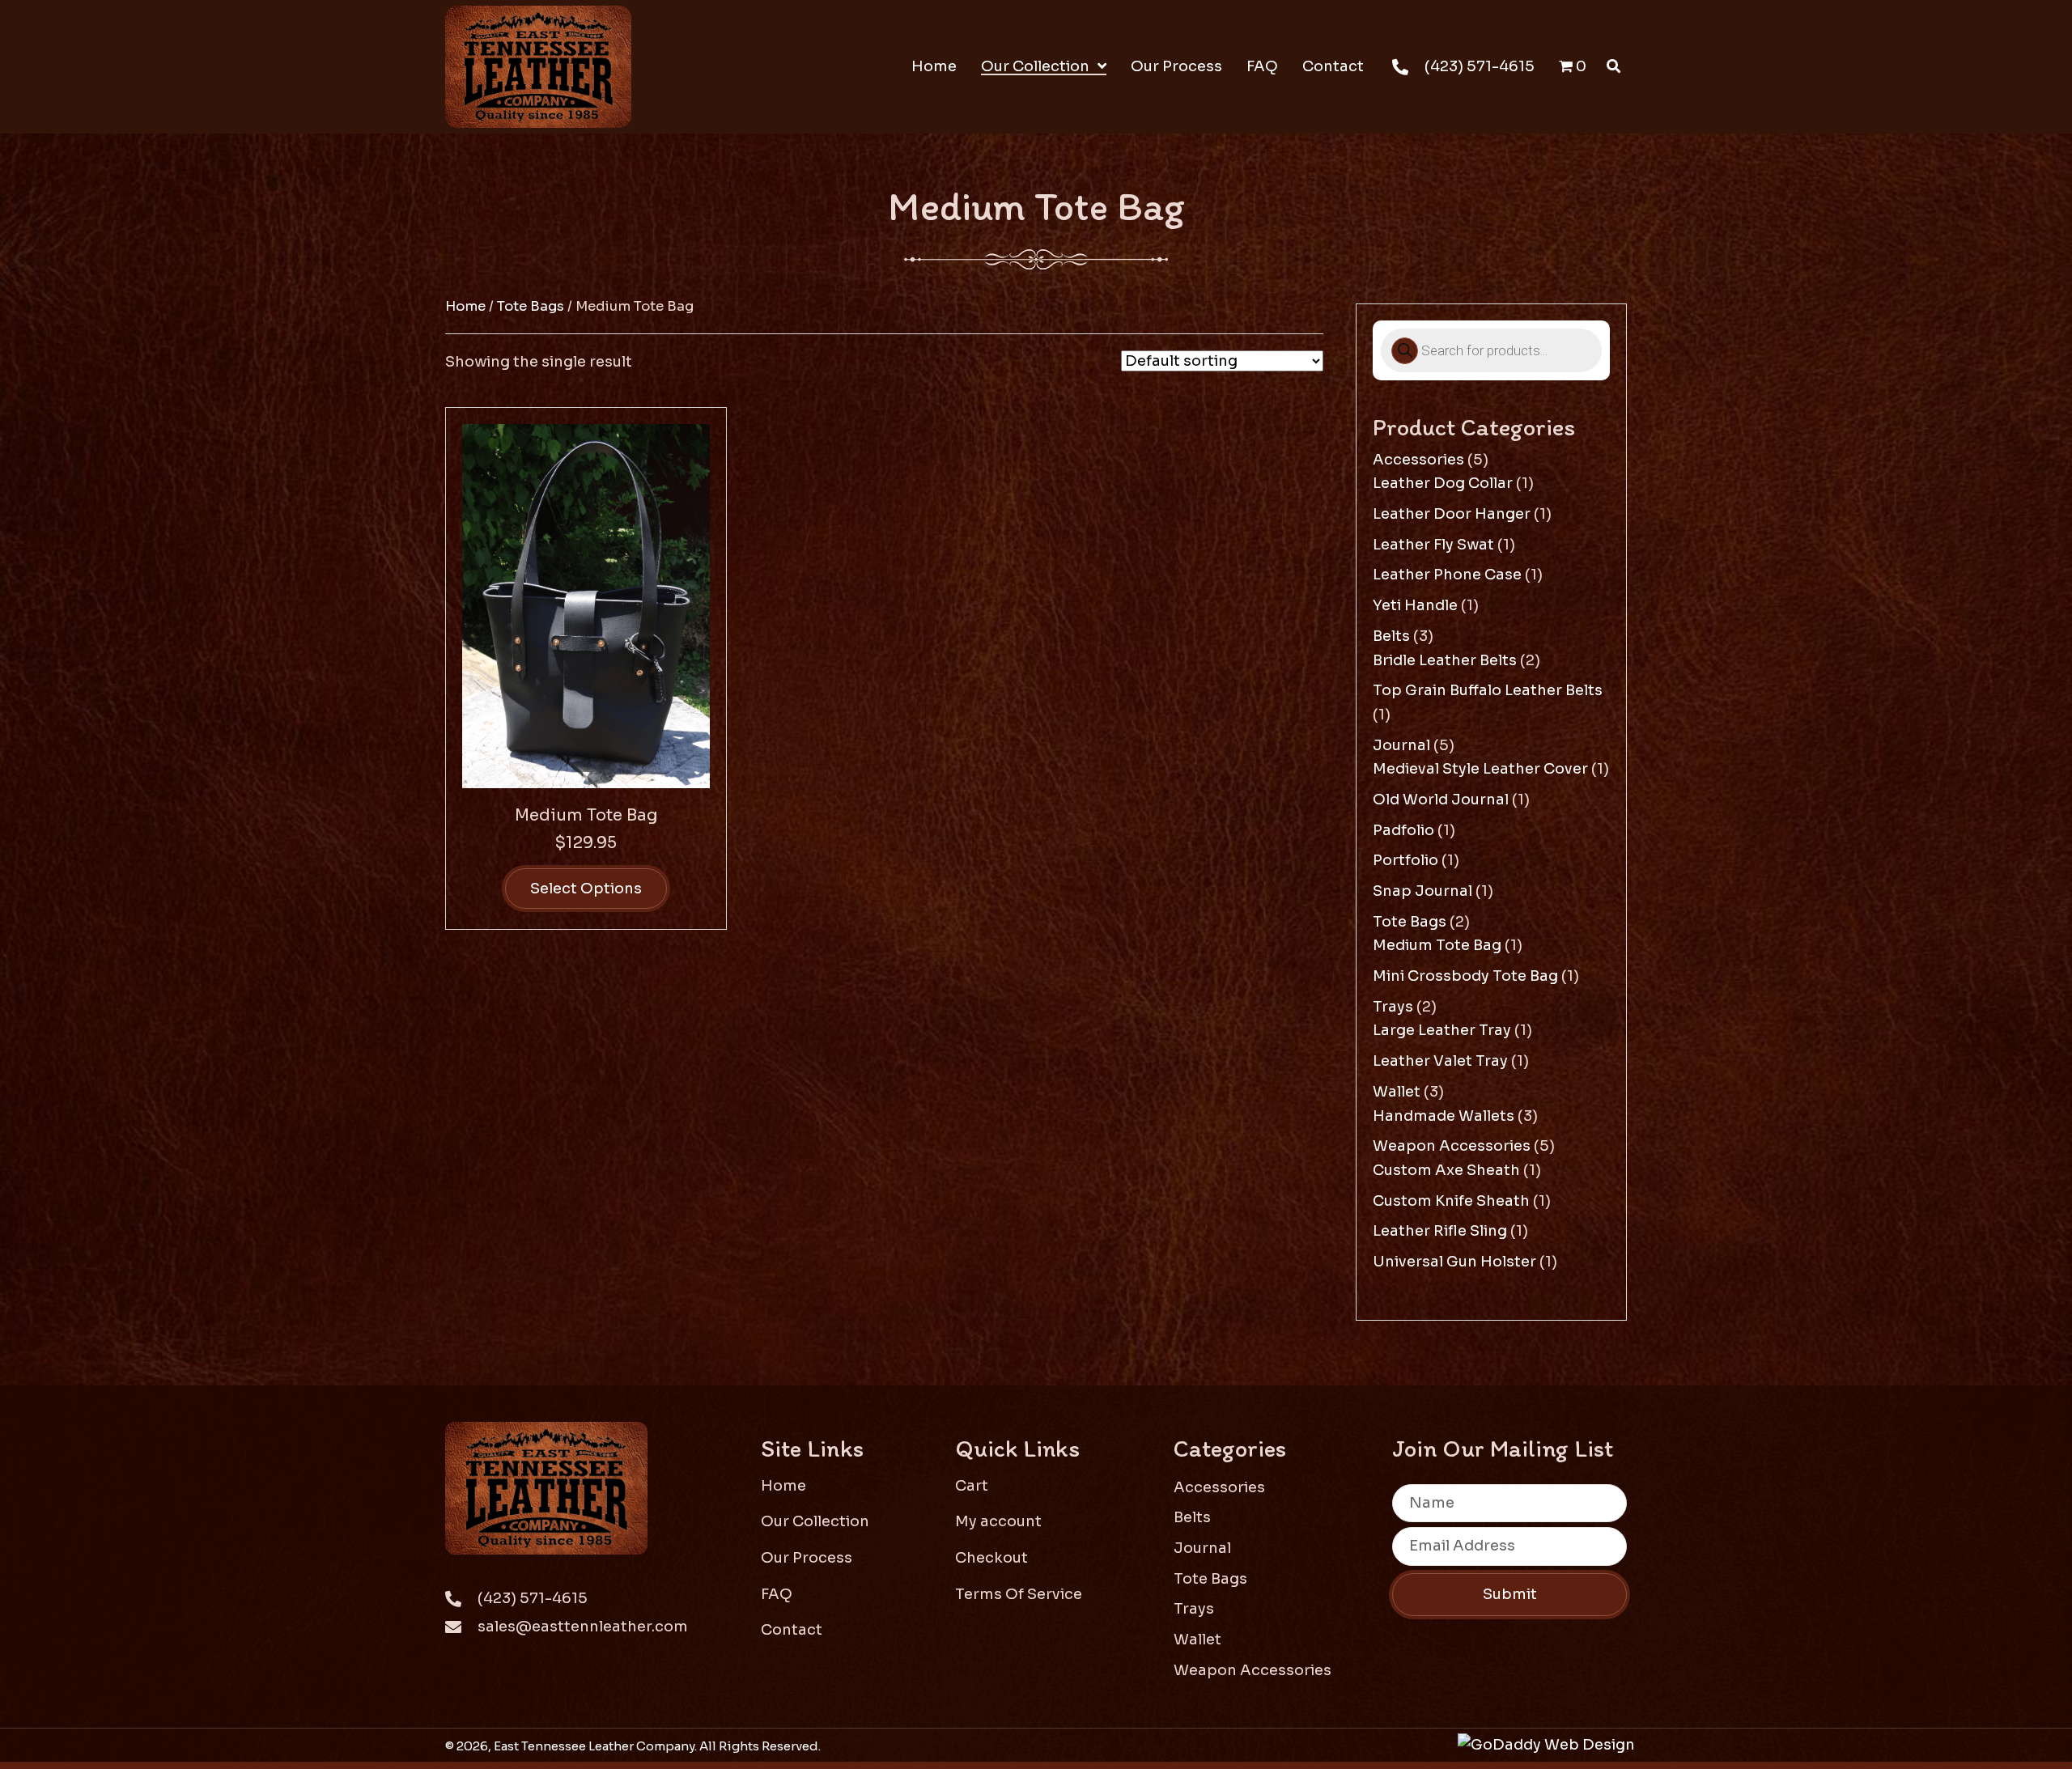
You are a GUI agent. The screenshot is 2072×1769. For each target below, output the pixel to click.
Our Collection (815, 1521)
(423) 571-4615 (1480, 66)
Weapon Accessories (1452, 1146)
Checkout (991, 1558)
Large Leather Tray (1442, 1030)
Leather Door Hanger (1452, 514)
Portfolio (1405, 860)
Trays (1393, 1007)
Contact (792, 1630)
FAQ (777, 1594)
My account (998, 1521)
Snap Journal (1422, 891)
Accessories (1418, 460)
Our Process (807, 1558)
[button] (1509, 1595)
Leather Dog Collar (1443, 483)
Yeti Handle (1415, 605)
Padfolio (1403, 830)
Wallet (1397, 1092)
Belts (1391, 636)
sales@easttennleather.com (583, 1627)
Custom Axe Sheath (1446, 1170)
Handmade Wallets (1444, 1116)
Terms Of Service (1019, 1594)
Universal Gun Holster (1454, 1262)
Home (465, 306)
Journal (1401, 745)
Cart (972, 1486)
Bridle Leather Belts (1445, 660)
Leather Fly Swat (1433, 545)
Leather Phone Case (1447, 575)
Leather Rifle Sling (1440, 1231)
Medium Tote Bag (586, 815)
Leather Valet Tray (1440, 1061)
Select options (586, 889)
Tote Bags (531, 306)
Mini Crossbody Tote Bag (1465, 976)
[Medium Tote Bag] (586, 605)
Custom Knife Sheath (1451, 1201)
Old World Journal (1441, 800)
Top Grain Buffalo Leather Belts (1488, 690)
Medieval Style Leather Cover (1480, 769)
